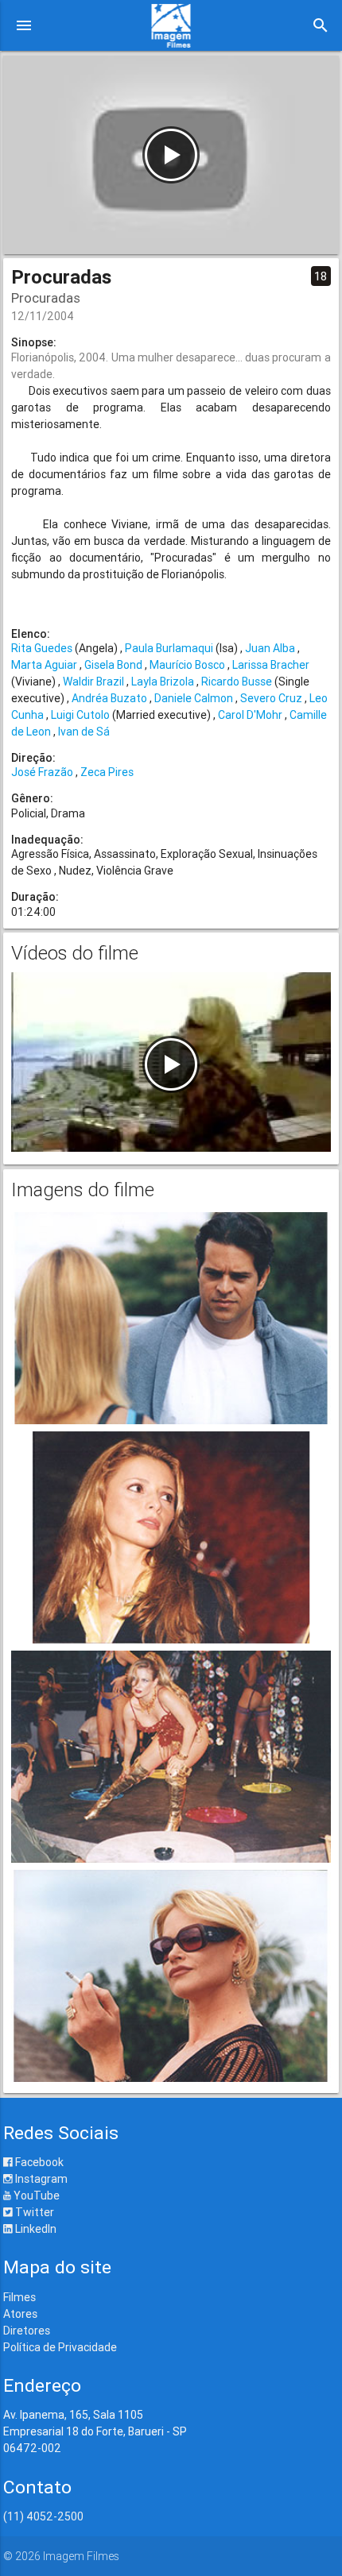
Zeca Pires (107, 772)
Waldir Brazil (93, 682)
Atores (20, 2314)
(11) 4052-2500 (43, 2516)
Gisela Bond (113, 665)
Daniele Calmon (194, 698)
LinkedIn (35, 2229)
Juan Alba (270, 648)
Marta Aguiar (44, 665)
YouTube (35, 2196)
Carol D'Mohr (250, 715)
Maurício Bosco (187, 665)
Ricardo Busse (237, 682)
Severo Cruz (271, 698)
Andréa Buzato (109, 698)
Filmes (19, 2297)
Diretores (27, 2331)
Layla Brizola (163, 682)
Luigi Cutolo (80, 715)
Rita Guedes (42, 648)
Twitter (33, 2212)
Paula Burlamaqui (169, 648)
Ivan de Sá (84, 732)
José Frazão (42, 772)
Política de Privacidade (60, 2347)
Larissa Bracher (271, 665)
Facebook (38, 2162)
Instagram (40, 2179)
